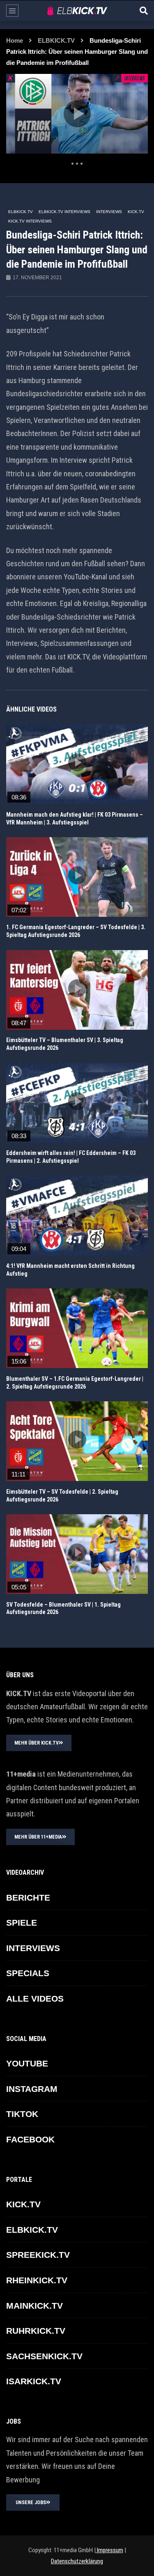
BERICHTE (28, 1898)
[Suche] (144, 11)
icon (77, 762)
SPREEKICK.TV (38, 2255)
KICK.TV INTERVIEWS (30, 221)
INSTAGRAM (32, 2089)
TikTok (22, 2114)
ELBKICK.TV (56, 40)
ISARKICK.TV (34, 2381)
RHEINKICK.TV (37, 2280)
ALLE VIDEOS (35, 1999)
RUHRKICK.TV (36, 2331)
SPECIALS (28, 1973)
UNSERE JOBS (31, 2503)
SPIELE (22, 1923)
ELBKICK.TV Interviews (64, 212)
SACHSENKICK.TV (44, 2356)
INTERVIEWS (109, 212)
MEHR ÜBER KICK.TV (37, 1743)
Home (15, 40)
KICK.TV (136, 212)
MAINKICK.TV (34, 2306)
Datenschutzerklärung (77, 2561)
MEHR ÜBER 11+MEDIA (38, 1837)
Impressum (109, 2550)
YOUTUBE (27, 2063)
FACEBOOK (30, 2139)
